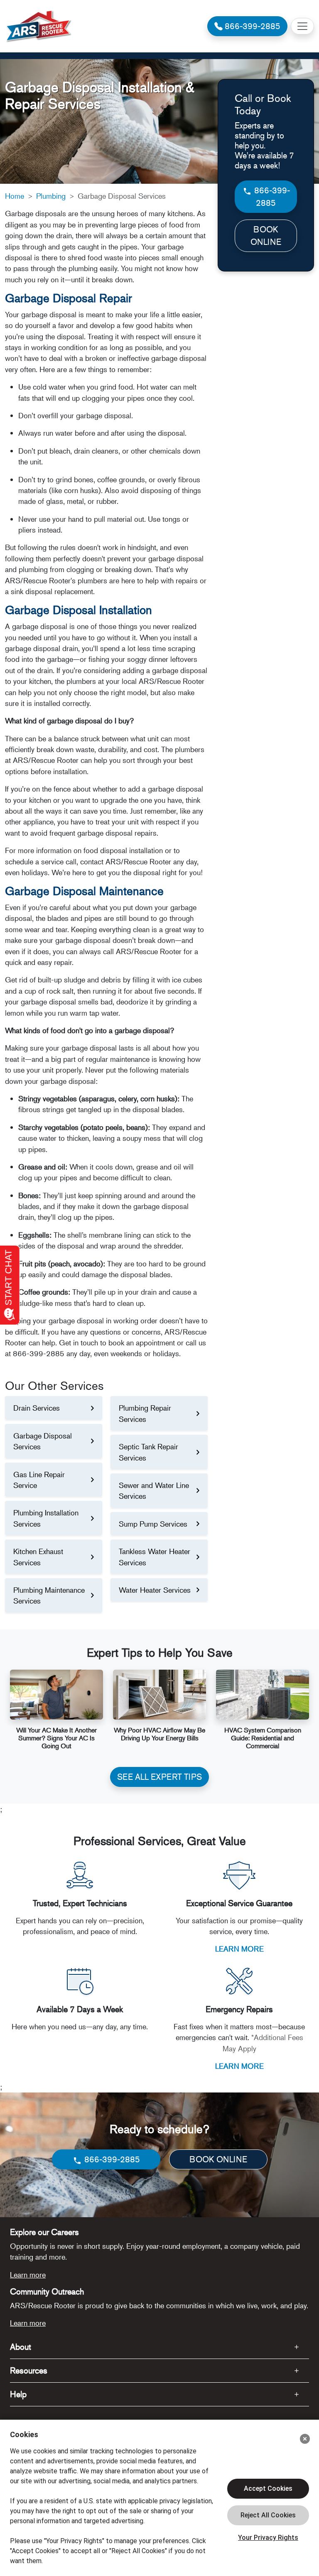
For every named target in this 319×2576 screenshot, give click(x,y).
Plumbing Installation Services (46, 1518)
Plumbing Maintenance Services (49, 1595)
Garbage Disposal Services (43, 1441)
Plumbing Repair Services (145, 1413)
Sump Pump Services (153, 1524)
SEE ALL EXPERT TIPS (159, 1777)
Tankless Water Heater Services (155, 1557)
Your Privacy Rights (268, 2538)
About (21, 2347)
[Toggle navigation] (302, 26)
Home (15, 196)
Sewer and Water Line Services (154, 1490)
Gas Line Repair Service (39, 1480)
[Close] (305, 2439)
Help (18, 2394)
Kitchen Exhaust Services (38, 1557)
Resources (29, 2370)
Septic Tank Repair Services (148, 1452)
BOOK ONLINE (266, 236)
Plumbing (51, 196)
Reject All (268, 2515)
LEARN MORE (239, 1949)
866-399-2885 (271, 196)
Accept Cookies (268, 2488)
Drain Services (37, 1408)
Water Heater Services (155, 1590)
